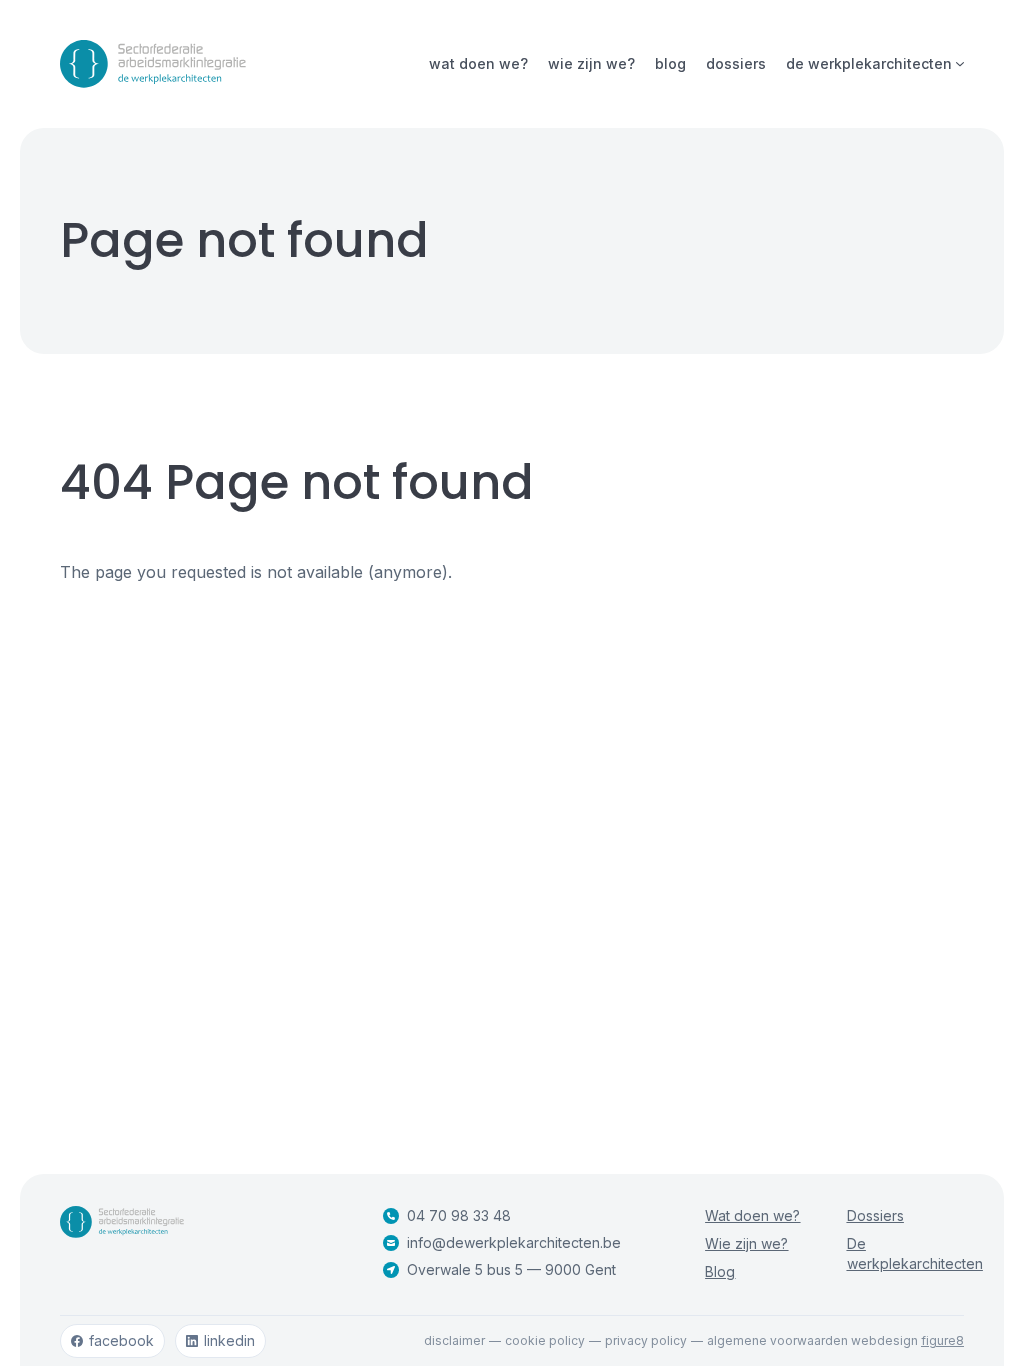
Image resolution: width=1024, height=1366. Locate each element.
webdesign (907, 1340)
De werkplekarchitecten (869, 63)
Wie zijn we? (591, 63)
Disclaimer (454, 1340)
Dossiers (736, 63)
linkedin (229, 1340)
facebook (121, 1340)
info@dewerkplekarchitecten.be (514, 1242)
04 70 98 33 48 (459, 1215)
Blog (670, 63)
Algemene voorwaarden (777, 1340)
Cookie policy (545, 1340)
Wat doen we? (478, 63)
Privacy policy (646, 1340)
